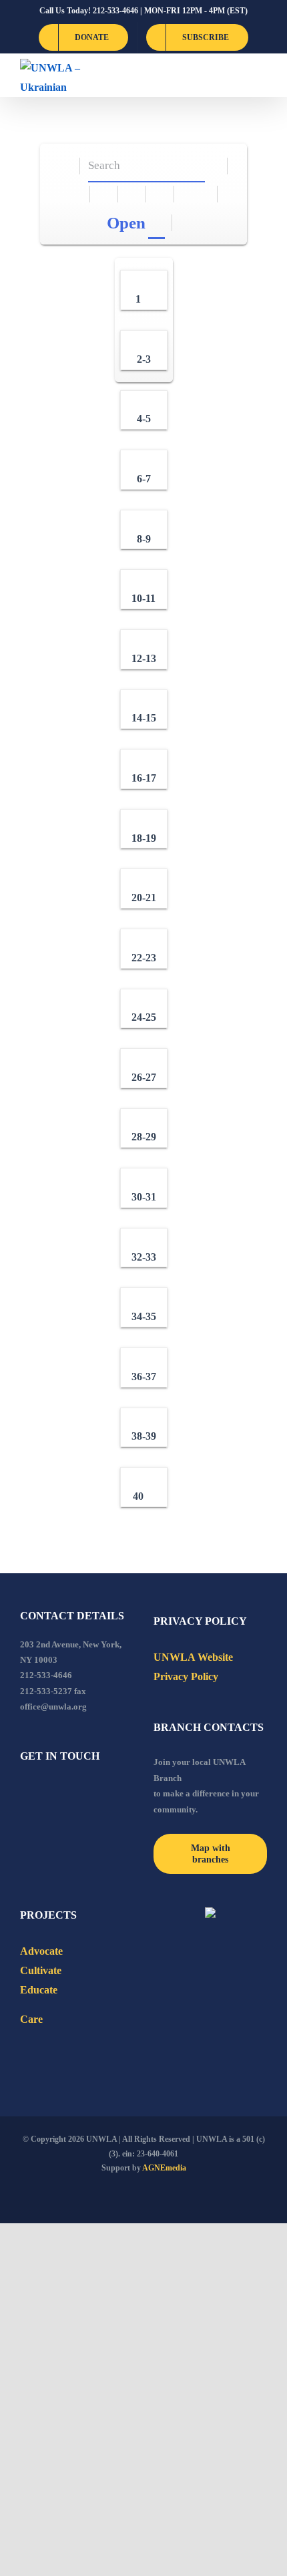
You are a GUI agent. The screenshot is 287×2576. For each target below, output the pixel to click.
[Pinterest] (96, 1792)
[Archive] (66, 166)
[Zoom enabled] (161, 194)
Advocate (41, 1951)
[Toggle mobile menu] (262, 75)
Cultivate (41, 1970)
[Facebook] (24, 1792)
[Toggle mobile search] (238, 75)
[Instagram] (78, 1792)
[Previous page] (189, 194)
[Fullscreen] (132, 194)
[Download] (104, 194)
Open (126, 223)
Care (31, 2019)
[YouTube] (42, 1792)
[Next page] (204, 194)
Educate (39, 1990)
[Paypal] (60, 1792)
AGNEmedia (164, 2168)
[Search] (214, 166)
